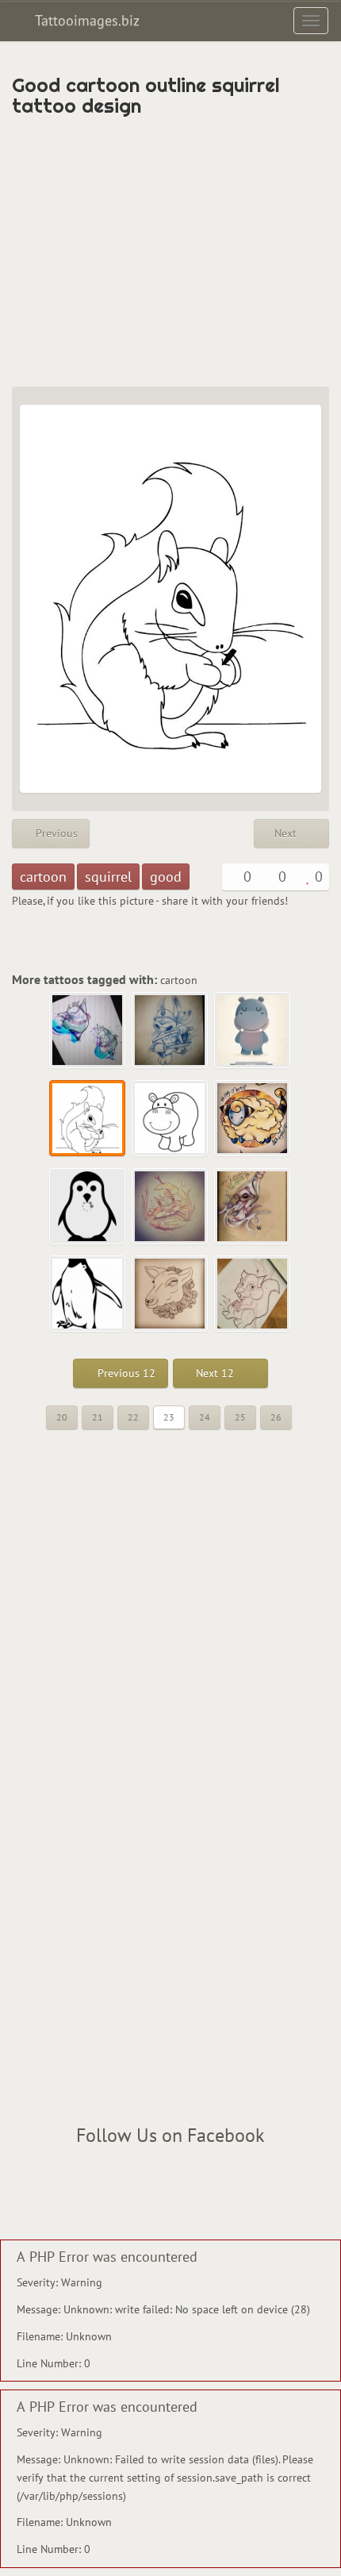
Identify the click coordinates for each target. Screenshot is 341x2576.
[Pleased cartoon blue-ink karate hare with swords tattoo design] (170, 1031)
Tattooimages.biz (85, 20)
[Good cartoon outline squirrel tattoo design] (88, 1119)
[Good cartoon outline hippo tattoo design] (170, 1119)
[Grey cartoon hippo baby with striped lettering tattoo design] (253, 1031)
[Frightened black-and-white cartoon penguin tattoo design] (88, 1294)
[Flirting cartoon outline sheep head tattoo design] (170, 1294)
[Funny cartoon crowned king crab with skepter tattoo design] (170, 1207)
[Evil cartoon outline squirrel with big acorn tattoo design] (253, 1294)
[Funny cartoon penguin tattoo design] (88, 1207)
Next (287, 833)
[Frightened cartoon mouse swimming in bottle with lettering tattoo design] (253, 1207)
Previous (55, 833)
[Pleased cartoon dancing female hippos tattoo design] (88, 1031)
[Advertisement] (170, 252)
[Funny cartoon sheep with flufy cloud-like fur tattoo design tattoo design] (253, 1119)
